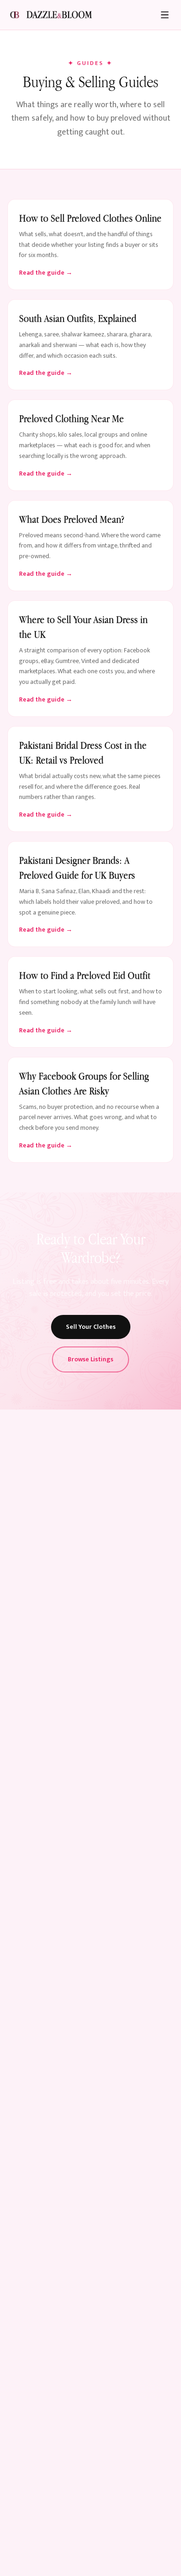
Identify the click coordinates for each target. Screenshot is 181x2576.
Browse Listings (90, 1359)
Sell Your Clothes (91, 1327)
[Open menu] (165, 15)
